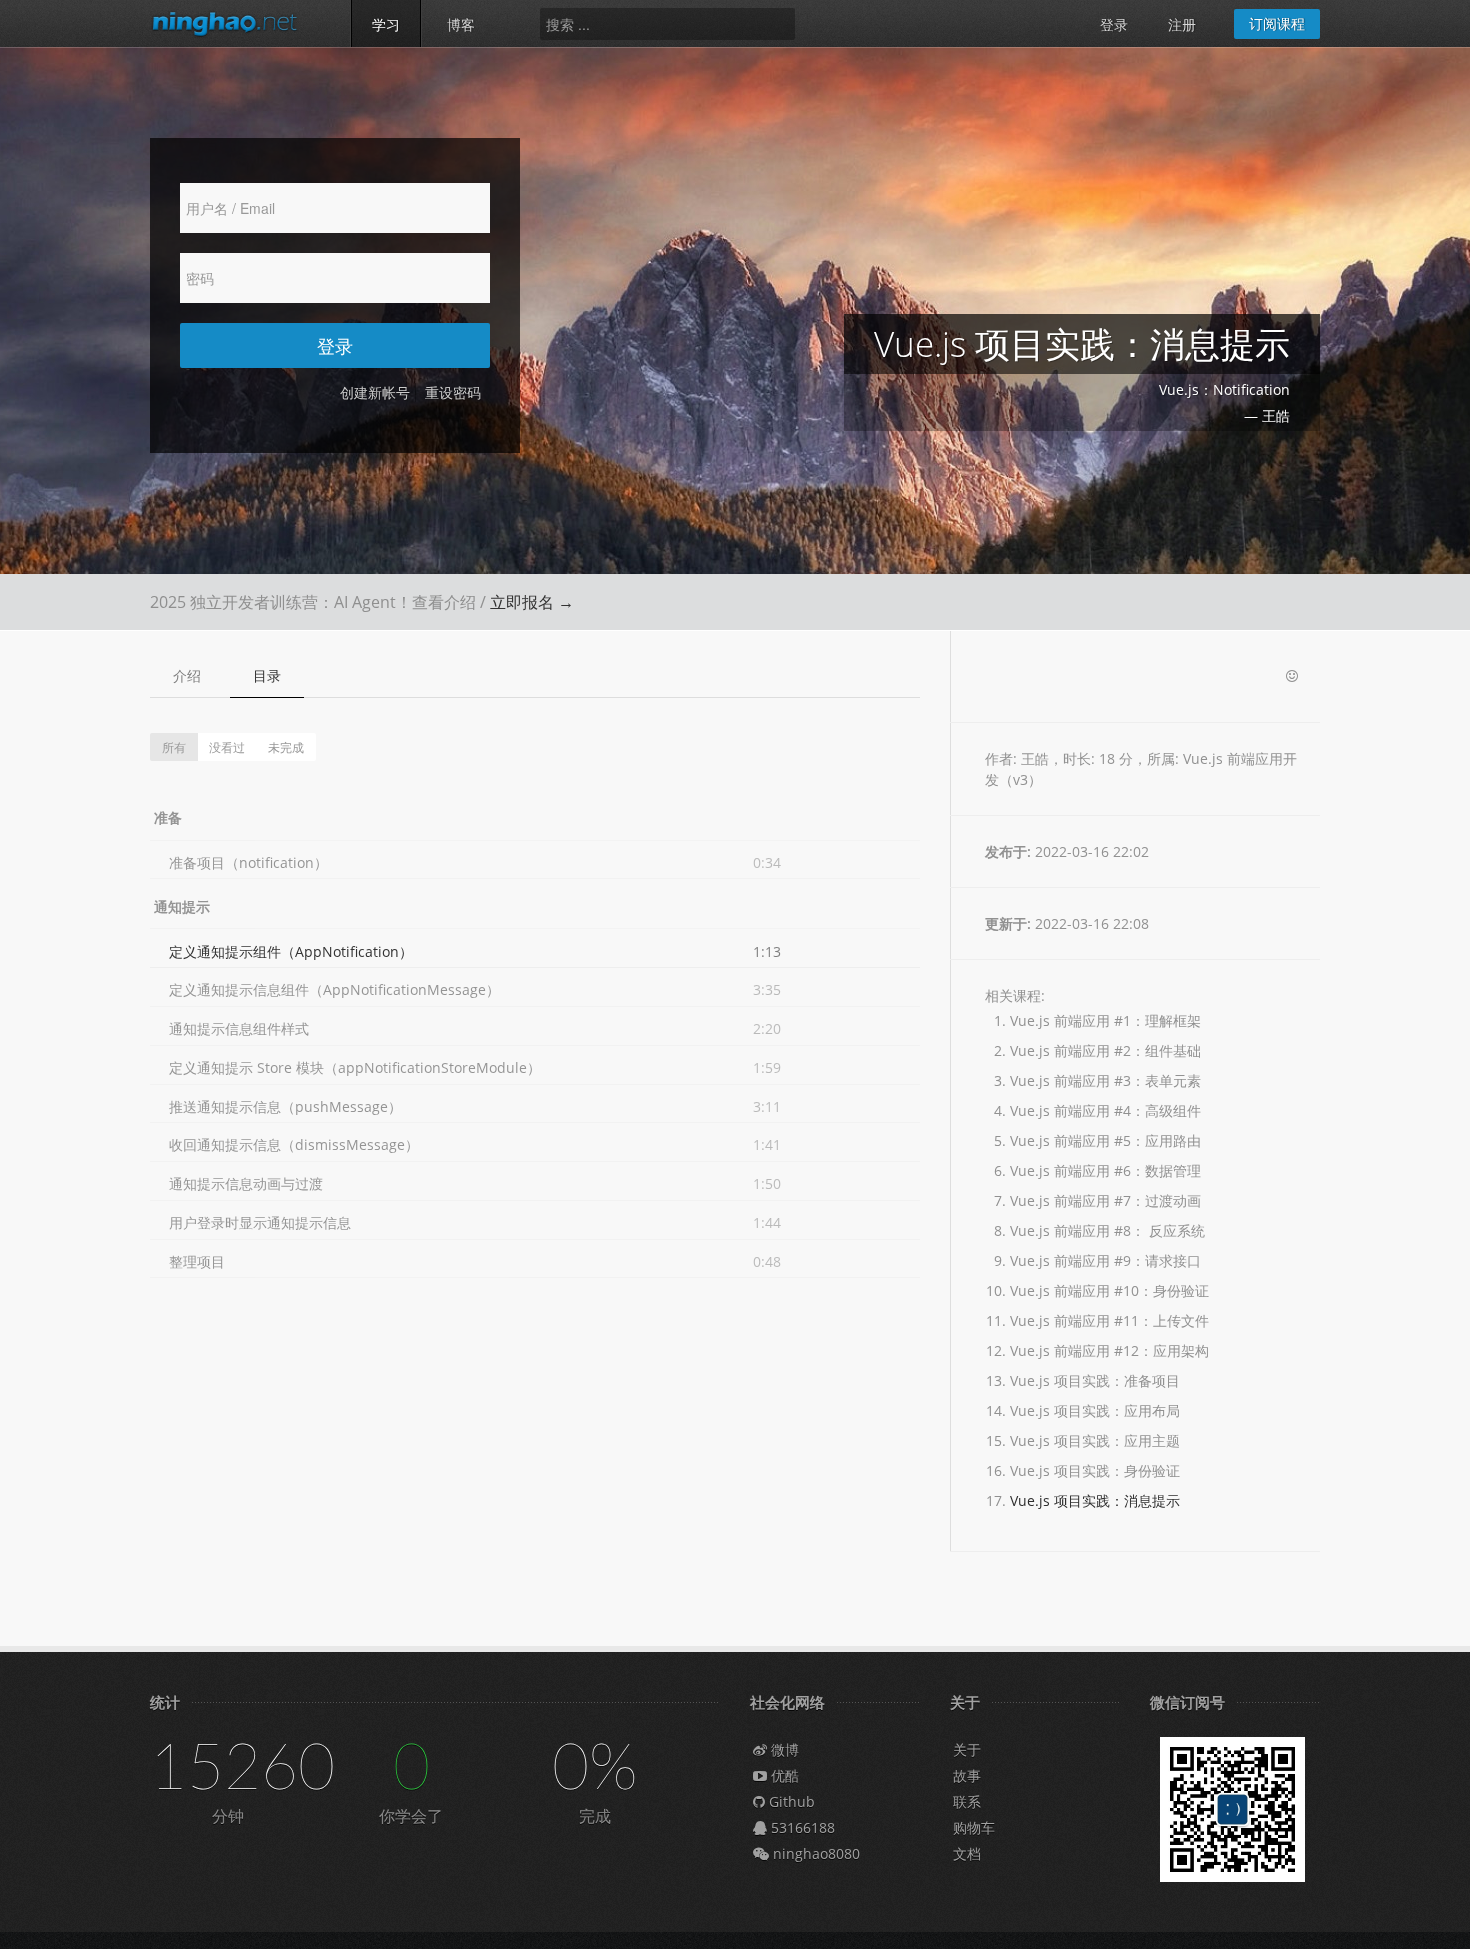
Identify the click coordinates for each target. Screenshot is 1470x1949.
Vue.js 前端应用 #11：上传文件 (1109, 1320)
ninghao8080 (814, 1853)
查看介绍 (444, 602)
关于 (967, 1749)
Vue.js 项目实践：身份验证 (1095, 1470)
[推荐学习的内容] (1292, 676)
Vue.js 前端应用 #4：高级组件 (1105, 1110)
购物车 (974, 1827)
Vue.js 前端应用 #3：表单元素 (1105, 1080)
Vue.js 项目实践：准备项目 (1095, 1380)
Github (790, 1801)
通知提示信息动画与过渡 (246, 1183)
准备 (168, 817)
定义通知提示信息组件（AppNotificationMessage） (334, 989)
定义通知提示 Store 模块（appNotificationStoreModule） (355, 1067)
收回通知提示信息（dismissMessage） (294, 1144)
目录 (267, 675)
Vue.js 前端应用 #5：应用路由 (1105, 1140)
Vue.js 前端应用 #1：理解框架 (1105, 1020)
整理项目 (197, 1261)
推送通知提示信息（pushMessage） (285, 1106)
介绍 (187, 675)
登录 (1114, 24)
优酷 (783, 1775)
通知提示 (182, 906)
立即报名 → (532, 602)
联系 (967, 1801)
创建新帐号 (375, 392)
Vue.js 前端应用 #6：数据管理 (1105, 1170)
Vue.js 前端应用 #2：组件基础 (1105, 1050)
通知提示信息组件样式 (239, 1028)
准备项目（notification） (248, 862)
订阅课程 (1277, 23)
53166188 (801, 1827)
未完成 (286, 746)
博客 (461, 24)
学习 (386, 24)
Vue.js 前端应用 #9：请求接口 (1105, 1260)
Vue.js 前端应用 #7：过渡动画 (1105, 1200)
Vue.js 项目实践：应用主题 (1095, 1440)
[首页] (235, 23)
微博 (783, 1749)
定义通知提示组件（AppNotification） (291, 951)
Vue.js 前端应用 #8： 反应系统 (1107, 1230)
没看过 (227, 746)
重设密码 (453, 392)
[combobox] (667, 24)
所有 (174, 746)
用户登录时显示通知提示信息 (260, 1222)
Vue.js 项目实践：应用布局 (1095, 1410)
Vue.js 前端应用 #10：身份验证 (1109, 1290)
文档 (967, 1853)
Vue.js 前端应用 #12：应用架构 (1109, 1350)
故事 (967, 1775)
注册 (1182, 24)
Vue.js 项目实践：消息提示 (1095, 1500)
